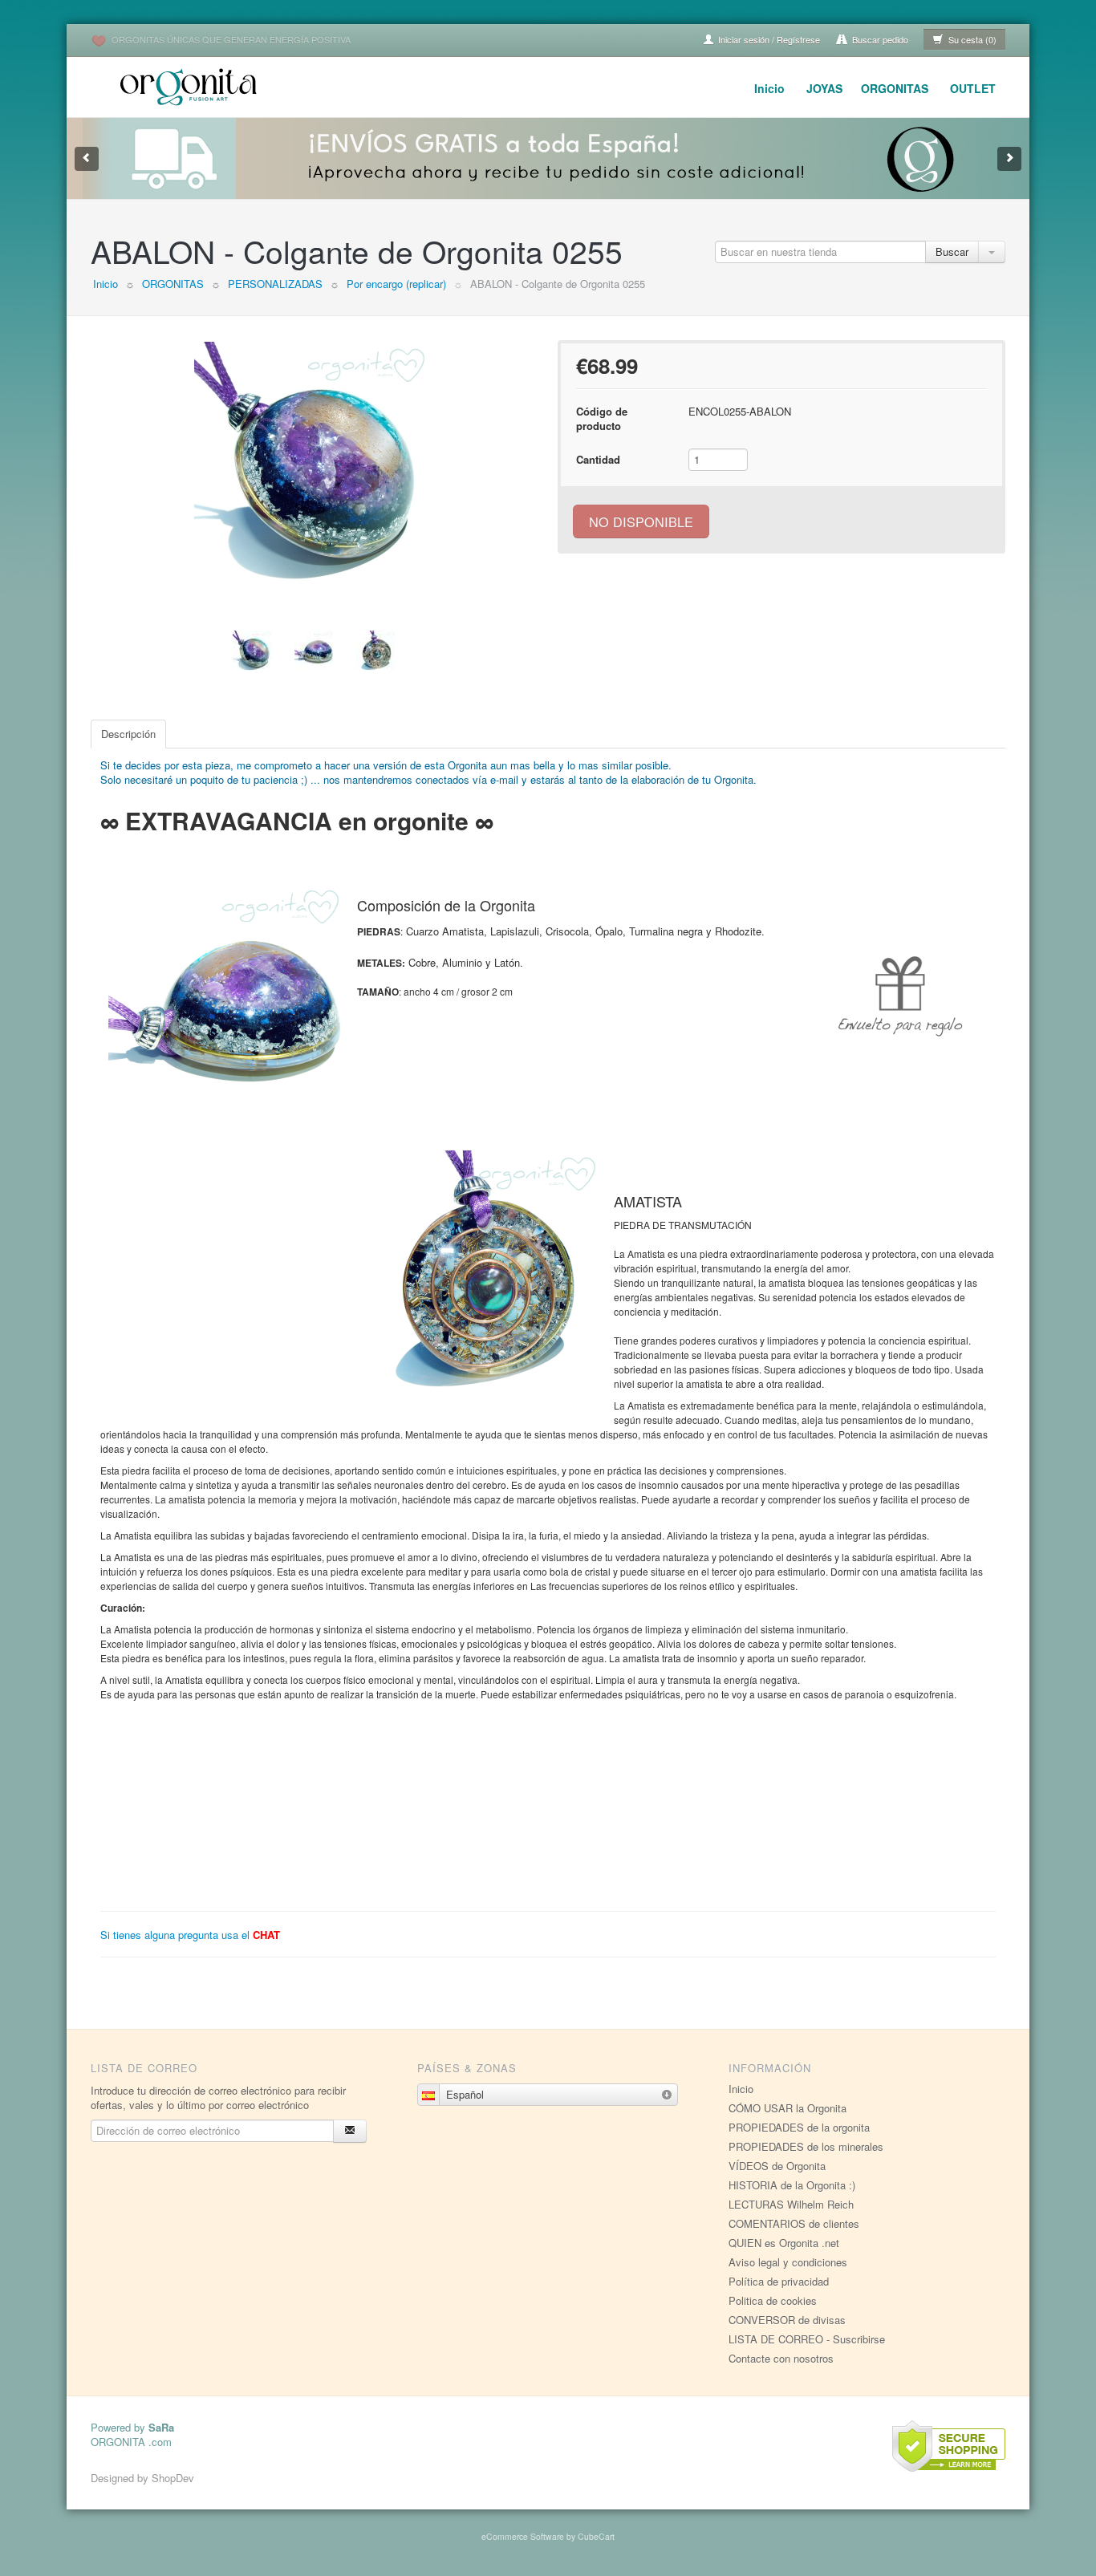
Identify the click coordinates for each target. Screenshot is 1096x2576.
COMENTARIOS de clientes (794, 2223)
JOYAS (824, 88)
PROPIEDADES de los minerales (806, 2146)
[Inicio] (191, 85)
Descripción (128, 734)
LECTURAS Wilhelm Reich (791, 2204)
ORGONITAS (895, 88)
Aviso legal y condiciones (788, 2262)
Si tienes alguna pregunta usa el (190, 1935)
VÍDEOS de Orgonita (777, 2166)
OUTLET (973, 88)
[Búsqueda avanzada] (992, 252)
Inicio (769, 88)
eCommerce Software (523, 2536)
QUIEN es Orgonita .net (784, 2243)
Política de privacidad (779, 2281)
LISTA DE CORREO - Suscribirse (807, 2339)
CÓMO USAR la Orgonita (787, 2108)
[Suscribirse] (350, 2131)
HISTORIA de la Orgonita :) (792, 2185)
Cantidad (598, 459)
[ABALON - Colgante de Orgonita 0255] (315, 462)
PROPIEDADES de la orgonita (799, 2127)
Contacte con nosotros (781, 2358)
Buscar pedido (879, 39)
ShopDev (173, 2478)
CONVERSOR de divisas (787, 2320)
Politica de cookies (773, 2300)
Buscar (952, 252)
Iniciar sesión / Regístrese (768, 39)
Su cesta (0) (971, 39)
